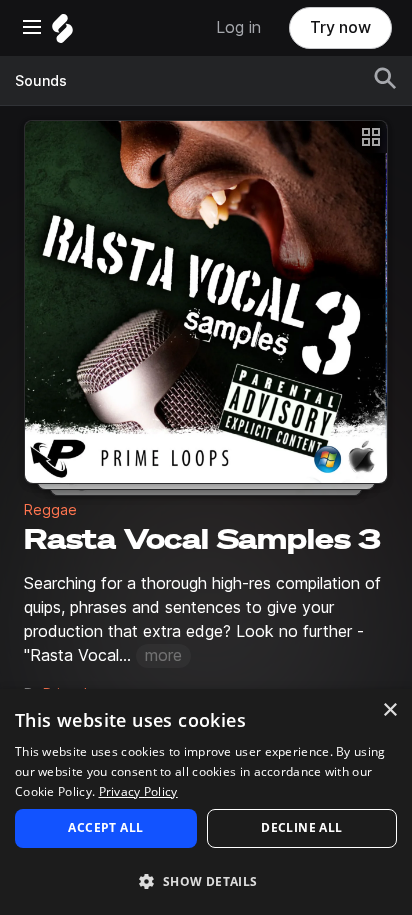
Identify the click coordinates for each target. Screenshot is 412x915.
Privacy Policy (138, 791)
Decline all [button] (301, 827)
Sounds (41, 81)
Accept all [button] (105, 827)
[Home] (62, 33)
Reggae (50, 510)
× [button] (389, 710)
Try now (340, 27)
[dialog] (206, 802)
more (163, 655)
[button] (206, 880)
